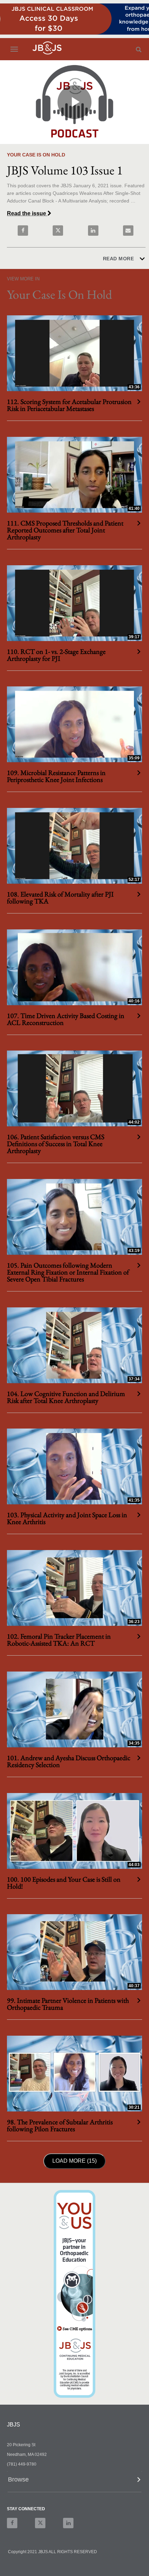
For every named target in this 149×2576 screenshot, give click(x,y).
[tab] (74, 2482)
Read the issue (27, 213)
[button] (75, 2480)
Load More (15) (76, 2161)
